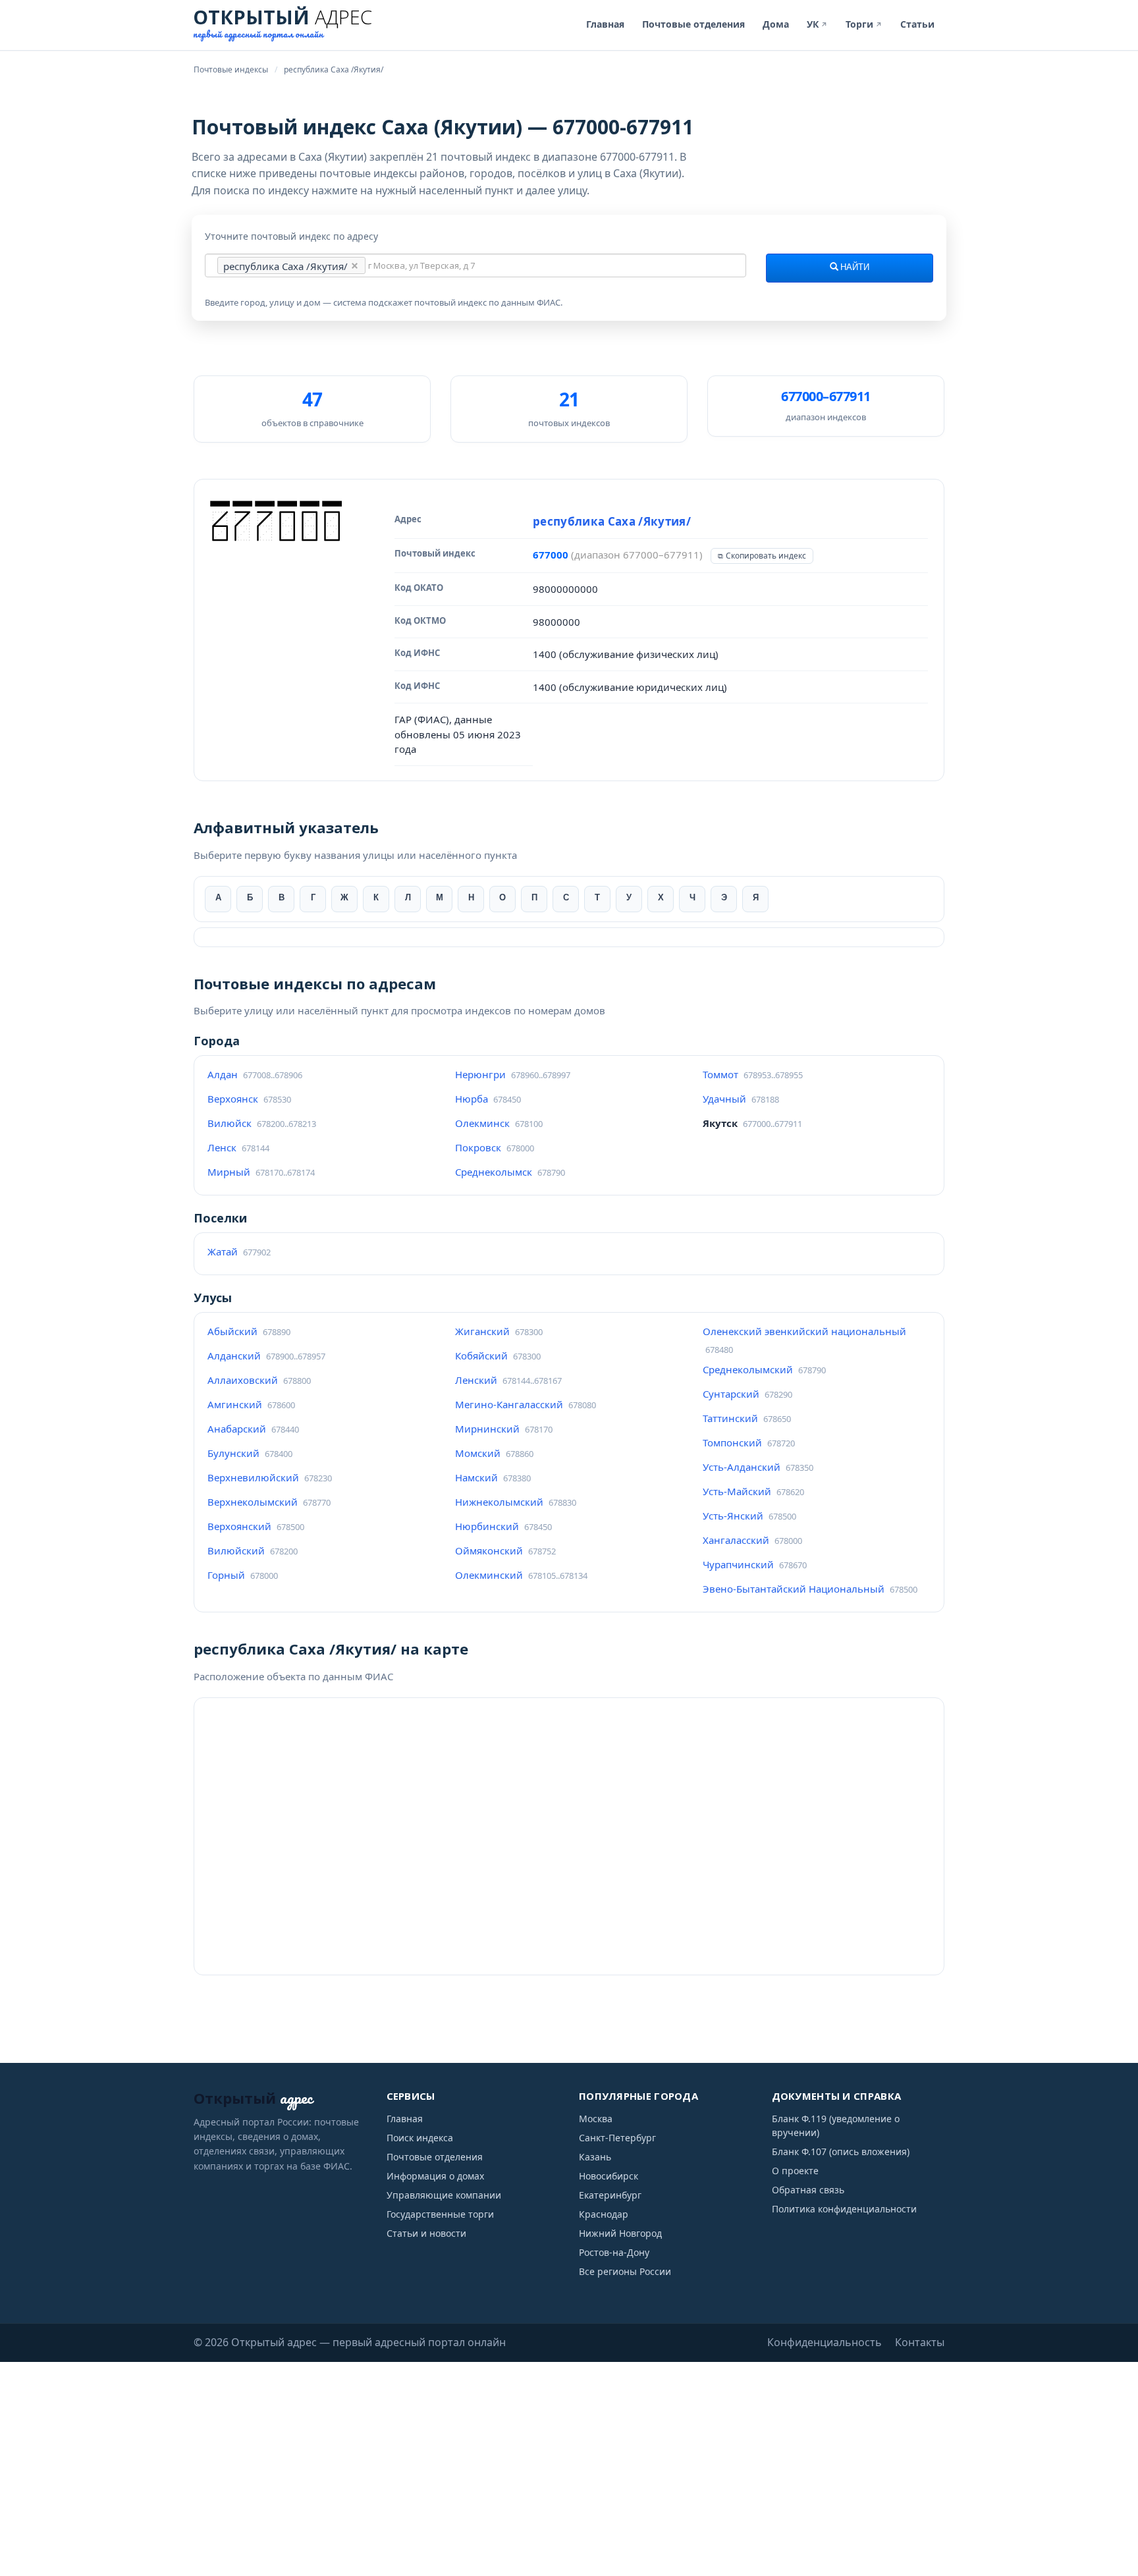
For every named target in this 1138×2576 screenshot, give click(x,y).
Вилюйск (230, 1123)
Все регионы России (625, 2271)
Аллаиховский (243, 1380)
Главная (605, 24)
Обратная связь (808, 2190)
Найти (854, 267)
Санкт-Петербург (617, 2138)
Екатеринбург (610, 2195)
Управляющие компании (444, 2195)
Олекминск (482, 1123)
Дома (776, 24)
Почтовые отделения (693, 24)
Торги (864, 24)
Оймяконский (489, 1550)
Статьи (917, 24)
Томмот (720, 1074)
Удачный (724, 1099)
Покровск (478, 1147)
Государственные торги (440, 2214)
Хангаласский (736, 1540)
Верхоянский (239, 1526)
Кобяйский (481, 1356)
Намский (476, 1477)
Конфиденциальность (825, 2342)
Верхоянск (233, 1099)
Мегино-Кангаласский (509, 1404)
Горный (226, 1575)
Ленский (476, 1380)
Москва (596, 2119)
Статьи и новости (426, 2233)
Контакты (920, 2342)
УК (817, 24)
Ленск (222, 1147)
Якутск (720, 1123)
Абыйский (232, 1331)
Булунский (233, 1453)
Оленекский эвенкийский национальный (804, 1331)
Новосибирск (609, 2176)
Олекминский (489, 1575)
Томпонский (732, 1442)
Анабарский (237, 1429)
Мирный (229, 1172)
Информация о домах (435, 2176)
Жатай (223, 1251)
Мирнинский (487, 1429)
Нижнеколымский (499, 1502)
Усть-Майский (737, 1491)
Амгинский (235, 1404)
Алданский (234, 1356)
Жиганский (482, 1331)
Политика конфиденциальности (844, 2209)
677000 (551, 555)
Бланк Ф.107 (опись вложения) (841, 2151)
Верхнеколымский (253, 1502)
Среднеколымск (494, 1172)
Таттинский (730, 1418)
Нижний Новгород (620, 2233)
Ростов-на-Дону (614, 2252)
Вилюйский (236, 1550)
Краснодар (604, 2214)
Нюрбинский (487, 1526)
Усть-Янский (733, 1516)
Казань (595, 2157)
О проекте (795, 2171)
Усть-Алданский (742, 1467)
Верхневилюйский (253, 1477)
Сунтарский (731, 1394)
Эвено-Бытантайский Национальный (794, 1589)
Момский (478, 1453)
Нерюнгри (480, 1074)
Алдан (223, 1074)
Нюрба (472, 1099)
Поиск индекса (420, 2138)
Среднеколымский (748, 1369)
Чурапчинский (738, 1564)
